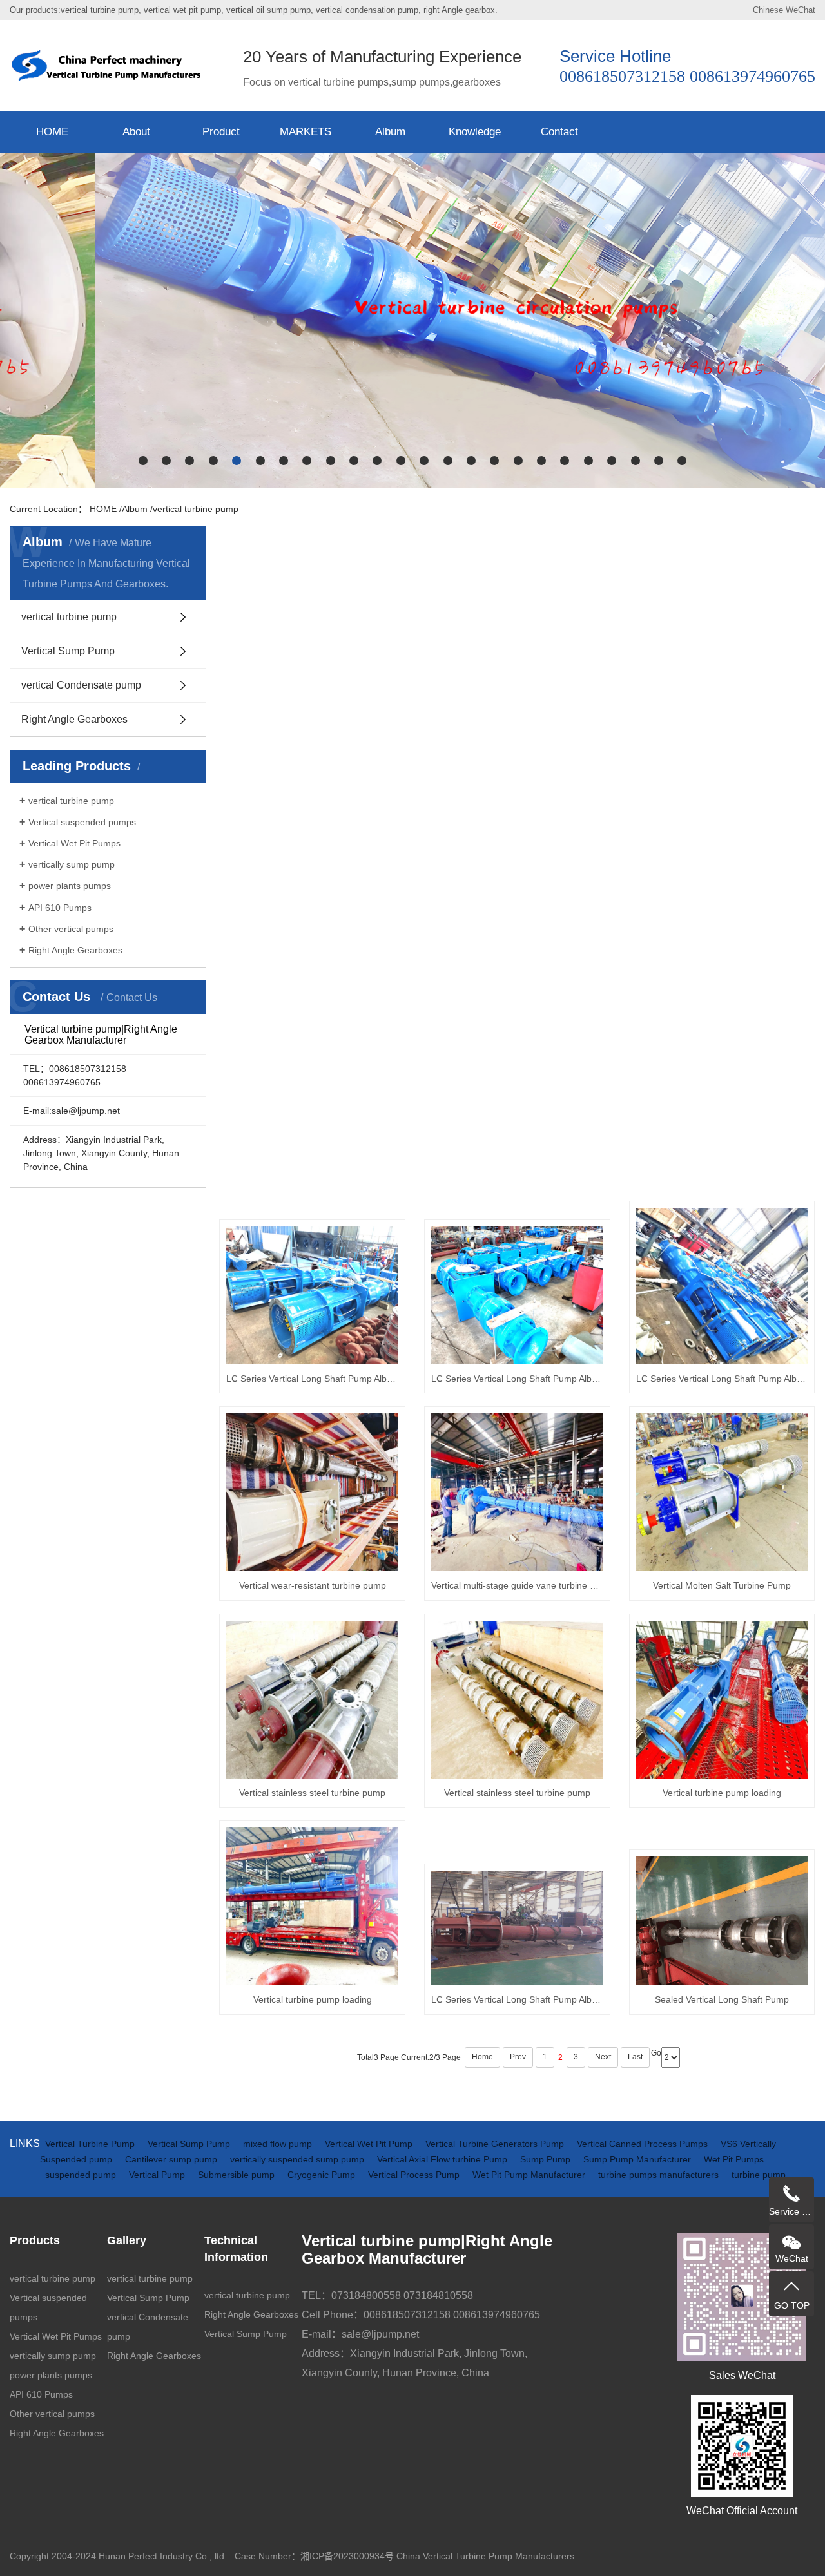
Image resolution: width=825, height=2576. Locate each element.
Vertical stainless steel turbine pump (312, 1793)
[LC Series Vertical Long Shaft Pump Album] (312, 1295)
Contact (559, 132)
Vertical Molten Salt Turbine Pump (722, 1585)
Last (635, 2057)
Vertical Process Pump (415, 2175)
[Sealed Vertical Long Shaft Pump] (722, 1921)
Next (603, 2057)
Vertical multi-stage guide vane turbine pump (517, 1585)
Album (390, 132)
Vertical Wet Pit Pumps (74, 843)
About (136, 132)
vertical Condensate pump (81, 685)
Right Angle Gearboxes (74, 719)
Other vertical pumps (71, 929)
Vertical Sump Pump (68, 651)
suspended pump (82, 2175)
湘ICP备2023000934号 (347, 2556)
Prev (518, 2057)
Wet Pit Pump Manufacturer (530, 2175)
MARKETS (306, 132)
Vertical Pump (158, 2175)
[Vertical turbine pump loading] (722, 1700)
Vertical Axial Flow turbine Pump (443, 2159)
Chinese (768, 10)
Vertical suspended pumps (82, 822)
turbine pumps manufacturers (660, 2175)
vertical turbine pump (196, 509)
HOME (52, 132)
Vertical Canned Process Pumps (644, 2144)
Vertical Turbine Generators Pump (496, 2144)
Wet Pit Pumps (734, 2159)
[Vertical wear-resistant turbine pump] (312, 1492)
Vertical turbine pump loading (722, 1793)
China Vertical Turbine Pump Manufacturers (485, 2556)
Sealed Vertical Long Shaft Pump (722, 1999)
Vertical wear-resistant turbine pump (313, 1585)
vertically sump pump (72, 864)
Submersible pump (238, 2175)
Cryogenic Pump (323, 2175)
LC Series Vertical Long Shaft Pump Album (312, 1379)
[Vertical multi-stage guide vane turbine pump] (517, 1492)
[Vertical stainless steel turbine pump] (312, 1700)
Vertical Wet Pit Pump (370, 2144)
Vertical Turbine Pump (91, 2144)
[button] (143, 461)
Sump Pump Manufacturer (638, 2159)
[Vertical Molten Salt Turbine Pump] (722, 1492)
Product (221, 132)
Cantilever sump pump (172, 2159)
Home (482, 2057)
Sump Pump (547, 2159)
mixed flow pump (279, 2144)
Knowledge (475, 132)
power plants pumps (70, 886)
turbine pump (759, 2175)
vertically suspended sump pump (298, 2159)
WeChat (801, 10)
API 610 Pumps (60, 908)
